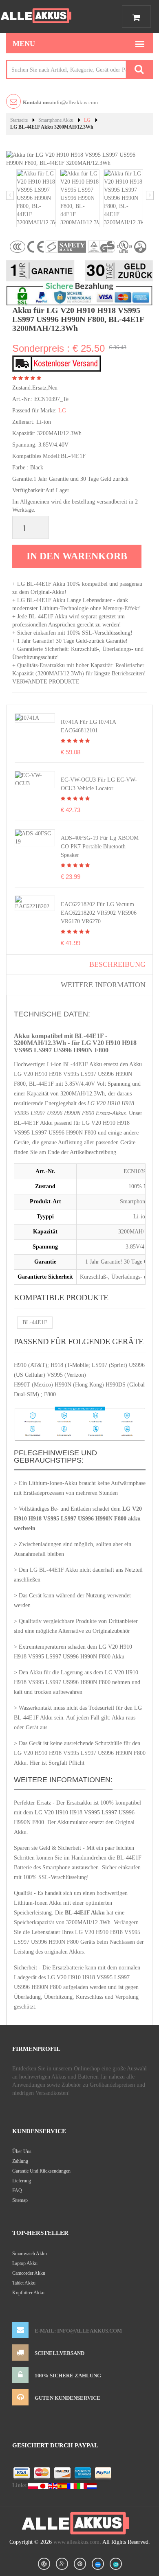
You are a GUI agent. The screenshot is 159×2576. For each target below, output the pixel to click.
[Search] (139, 69)
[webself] (116, 2564)
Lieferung (22, 2181)
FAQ (17, 2190)
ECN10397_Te (51, 399)
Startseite (19, 120)
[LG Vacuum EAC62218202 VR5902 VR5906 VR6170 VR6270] (35, 903)
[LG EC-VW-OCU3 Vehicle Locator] (35, 779)
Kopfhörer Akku (28, 2293)
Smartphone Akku (56, 120)
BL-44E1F (35, 1322)
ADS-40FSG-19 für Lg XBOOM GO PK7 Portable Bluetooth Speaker (100, 847)
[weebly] (98, 2564)
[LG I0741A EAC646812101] (27, 717)
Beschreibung (117, 964)
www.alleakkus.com (76, 2542)
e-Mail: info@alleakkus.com (78, 2331)
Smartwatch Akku (30, 2254)
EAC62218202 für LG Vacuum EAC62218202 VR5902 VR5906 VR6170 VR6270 (99, 913)
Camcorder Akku (29, 2273)
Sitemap (20, 2200)
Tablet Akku (24, 2283)
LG (87, 120)
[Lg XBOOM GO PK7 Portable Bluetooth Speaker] (35, 837)
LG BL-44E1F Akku (54, 1570)
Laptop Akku (25, 2263)
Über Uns (22, 2151)
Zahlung (20, 2161)
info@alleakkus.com (60, 102)
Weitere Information (103, 985)
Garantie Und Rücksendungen (41, 2171)
